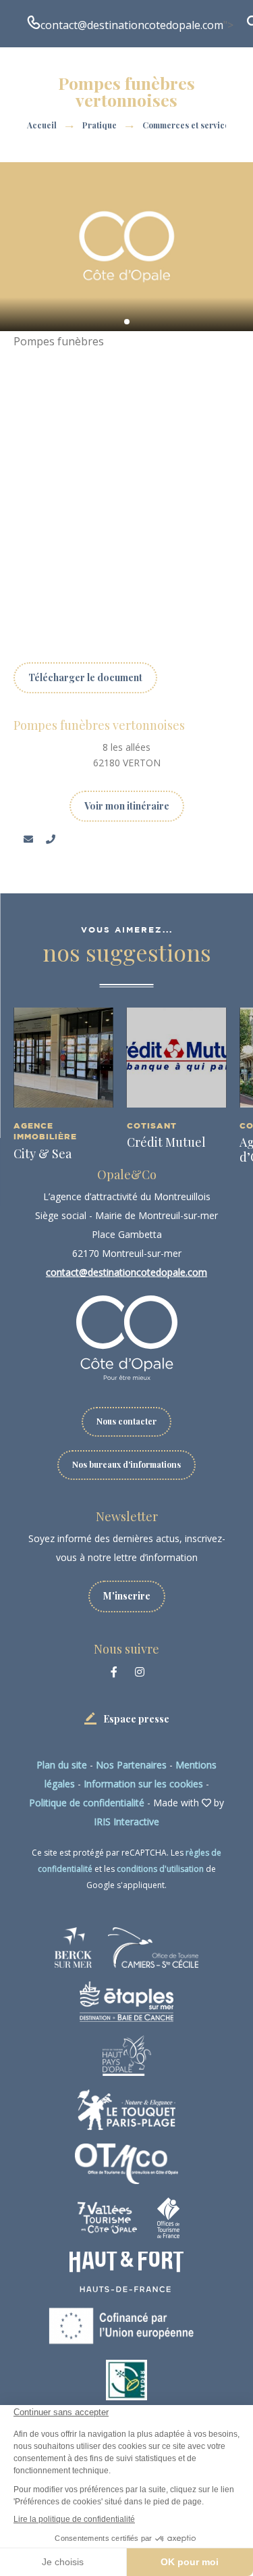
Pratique (101, 125)
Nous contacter (126, 1421)
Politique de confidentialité (87, 1803)
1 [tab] (127, 322)
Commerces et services (189, 125)
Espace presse (136, 1719)
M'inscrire (127, 1596)
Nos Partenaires (131, 1765)
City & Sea (43, 1154)
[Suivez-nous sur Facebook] (114, 1672)
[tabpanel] (126, 247)
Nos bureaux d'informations (126, 1464)
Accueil (42, 125)
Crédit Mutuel (166, 1142)
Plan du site (62, 1765)
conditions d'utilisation (160, 1869)
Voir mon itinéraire (127, 806)
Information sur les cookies (143, 1784)
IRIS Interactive (126, 1822)
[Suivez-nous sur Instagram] (140, 1672)
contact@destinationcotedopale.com (132, 25)
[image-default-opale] (126, 247)
